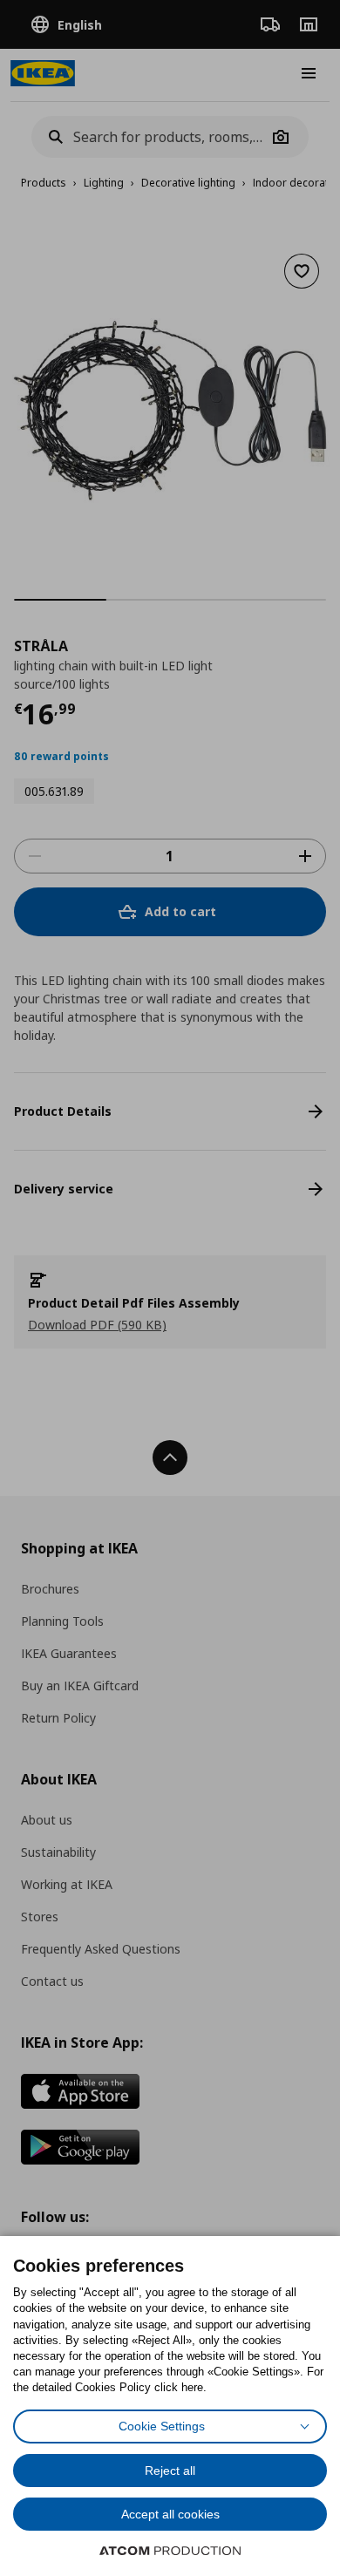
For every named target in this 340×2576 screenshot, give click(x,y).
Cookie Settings (162, 2426)
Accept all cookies (170, 2514)
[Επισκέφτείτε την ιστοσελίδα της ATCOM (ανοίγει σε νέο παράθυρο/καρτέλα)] (170, 2551)
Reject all (170, 2471)
